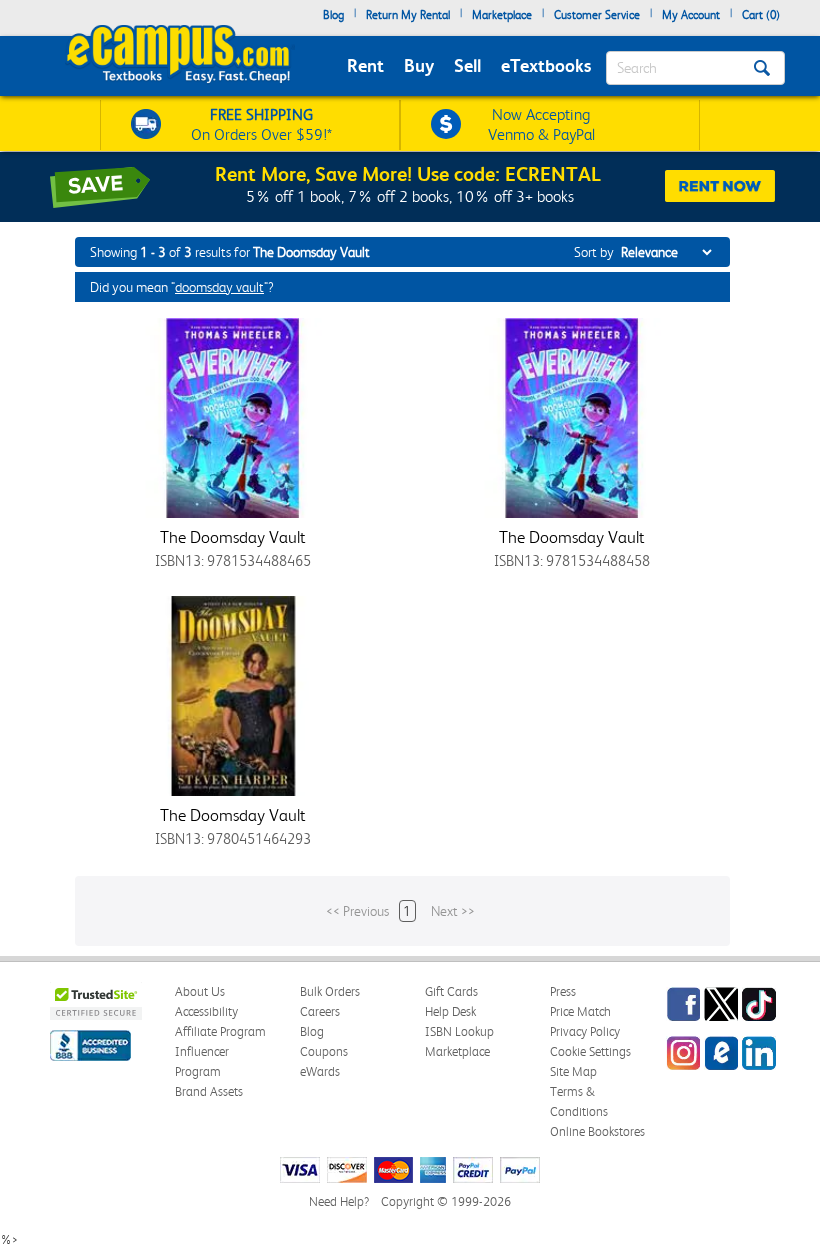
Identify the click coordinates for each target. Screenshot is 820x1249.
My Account (691, 15)
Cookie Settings (590, 1051)
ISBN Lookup (459, 1031)
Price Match (580, 1011)
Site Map (573, 1071)
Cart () (761, 15)
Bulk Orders (330, 991)
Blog (333, 15)
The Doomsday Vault (233, 537)
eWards (320, 1071)
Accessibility (206, 1011)
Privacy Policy (585, 1031)
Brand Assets (209, 1091)
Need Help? (339, 1201)
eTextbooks (546, 65)
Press (563, 991)
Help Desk (450, 1011)
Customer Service (597, 15)
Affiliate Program (220, 1031)
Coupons (324, 1051)
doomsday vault (219, 287)
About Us (200, 991)
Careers (320, 1011)
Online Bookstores (597, 1131)
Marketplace (502, 15)
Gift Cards (451, 991)
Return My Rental (408, 15)
